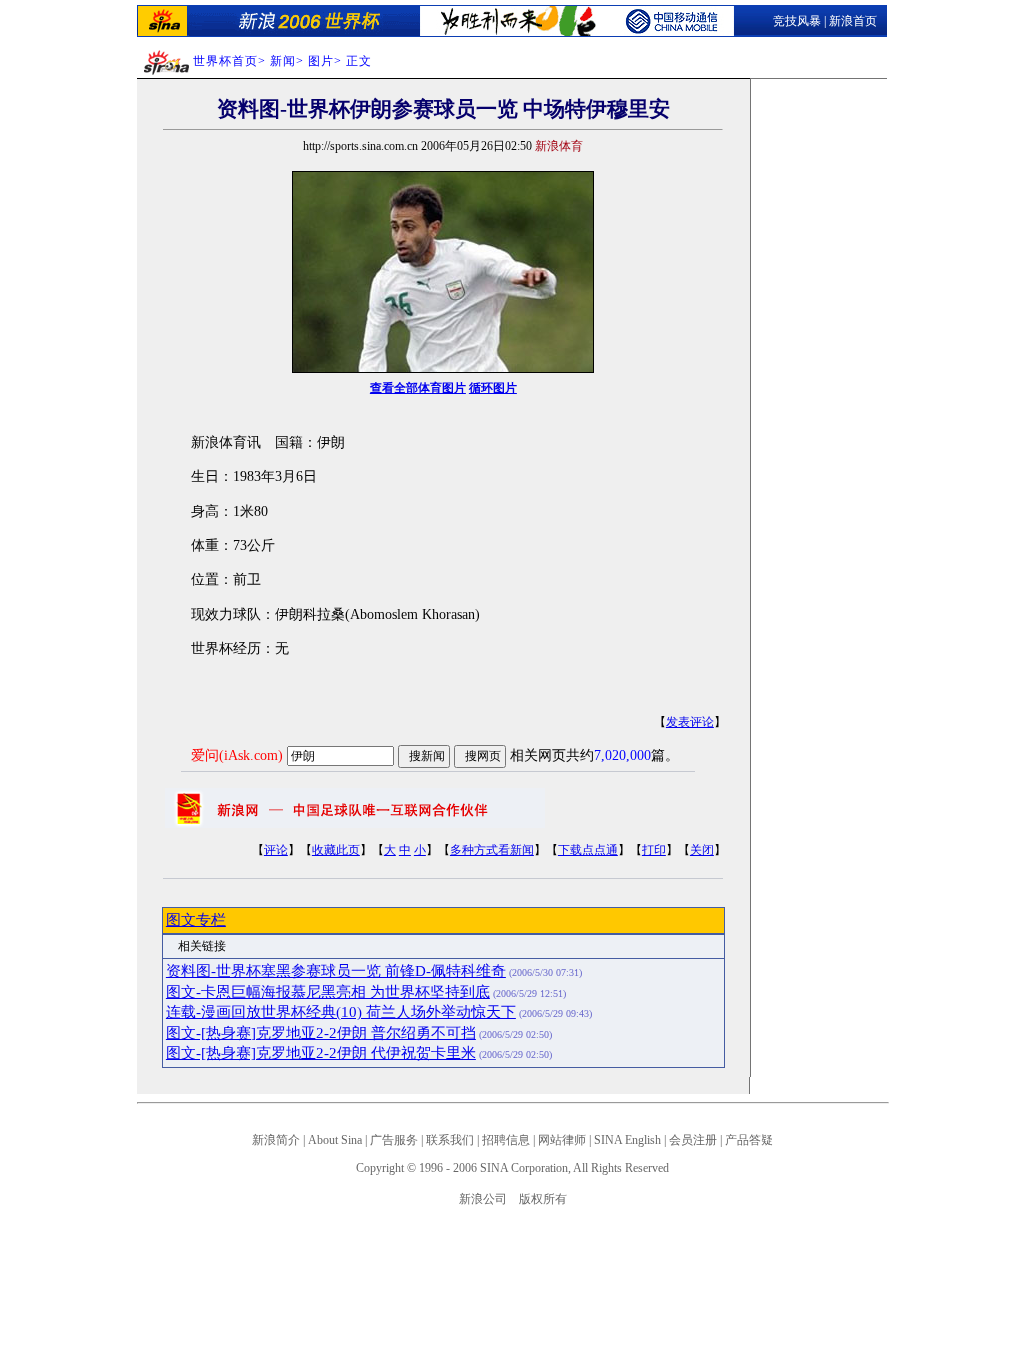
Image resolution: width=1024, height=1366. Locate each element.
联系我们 (450, 1140)
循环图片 (493, 388)
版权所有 (543, 1199)
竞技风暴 (797, 21)
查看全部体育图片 (418, 388)
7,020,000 (622, 755)
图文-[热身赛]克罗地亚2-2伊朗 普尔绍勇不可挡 (321, 1033)
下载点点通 (588, 850)
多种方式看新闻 (492, 850)
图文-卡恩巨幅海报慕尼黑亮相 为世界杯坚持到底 (328, 992)
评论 (276, 850)
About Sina (335, 1140)
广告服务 (394, 1140)
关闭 (702, 850)
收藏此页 (336, 850)
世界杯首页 (225, 61)
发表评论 (690, 722)
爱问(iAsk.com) (237, 755)
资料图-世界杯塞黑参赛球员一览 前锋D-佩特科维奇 (336, 971)
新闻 (283, 61)
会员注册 (693, 1140)
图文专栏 (196, 920)
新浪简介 (276, 1140)
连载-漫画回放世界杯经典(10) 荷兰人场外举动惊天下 (341, 1012)
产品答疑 (749, 1140)
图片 (321, 61)
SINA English (627, 1140)
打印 (654, 850)
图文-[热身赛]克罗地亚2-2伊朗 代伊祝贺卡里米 (321, 1053)
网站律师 (562, 1140)
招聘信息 (506, 1140)
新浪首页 (853, 21)
